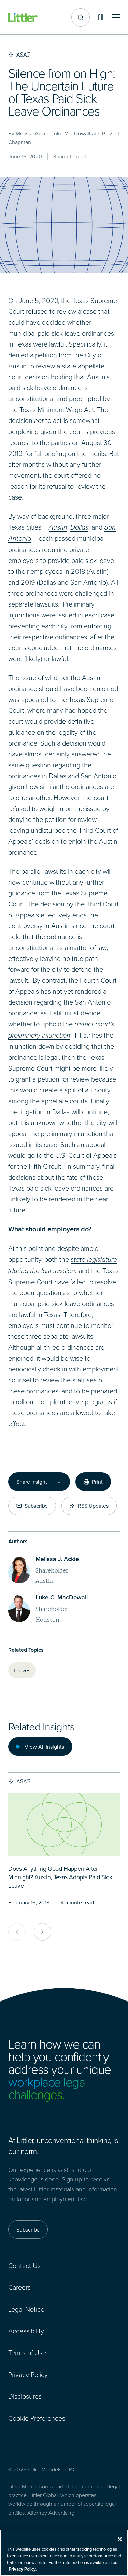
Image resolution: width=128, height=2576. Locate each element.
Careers (19, 2287)
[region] (64, 2553)
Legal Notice (26, 2309)
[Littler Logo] (23, 18)
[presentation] (64, 1825)
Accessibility (26, 2331)
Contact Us (24, 2265)
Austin (58, 527)
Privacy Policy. (23, 2569)
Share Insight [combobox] (32, 1482)
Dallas (79, 527)
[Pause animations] (101, 17)
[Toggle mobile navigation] (116, 18)
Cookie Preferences (37, 2418)
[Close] (120, 2539)
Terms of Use (27, 2352)
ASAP (24, 1781)
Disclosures (25, 2396)
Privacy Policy (28, 2374)
